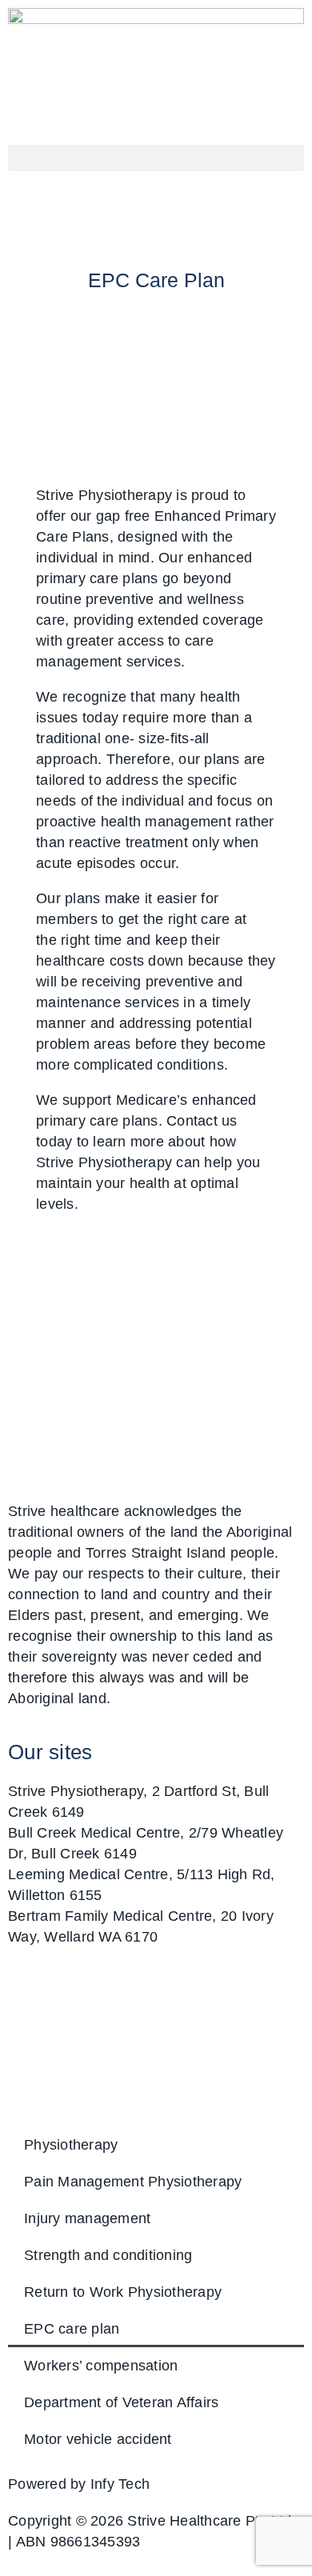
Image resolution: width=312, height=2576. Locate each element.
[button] (156, 158)
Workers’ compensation (101, 2366)
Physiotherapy (71, 2145)
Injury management (87, 2218)
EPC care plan (72, 2329)
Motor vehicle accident (98, 2439)
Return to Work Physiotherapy (123, 2292)
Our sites (50, 1752)
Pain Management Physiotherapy (133, 2182)
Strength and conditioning (108, 2255)
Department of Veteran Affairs (121, 2402)
